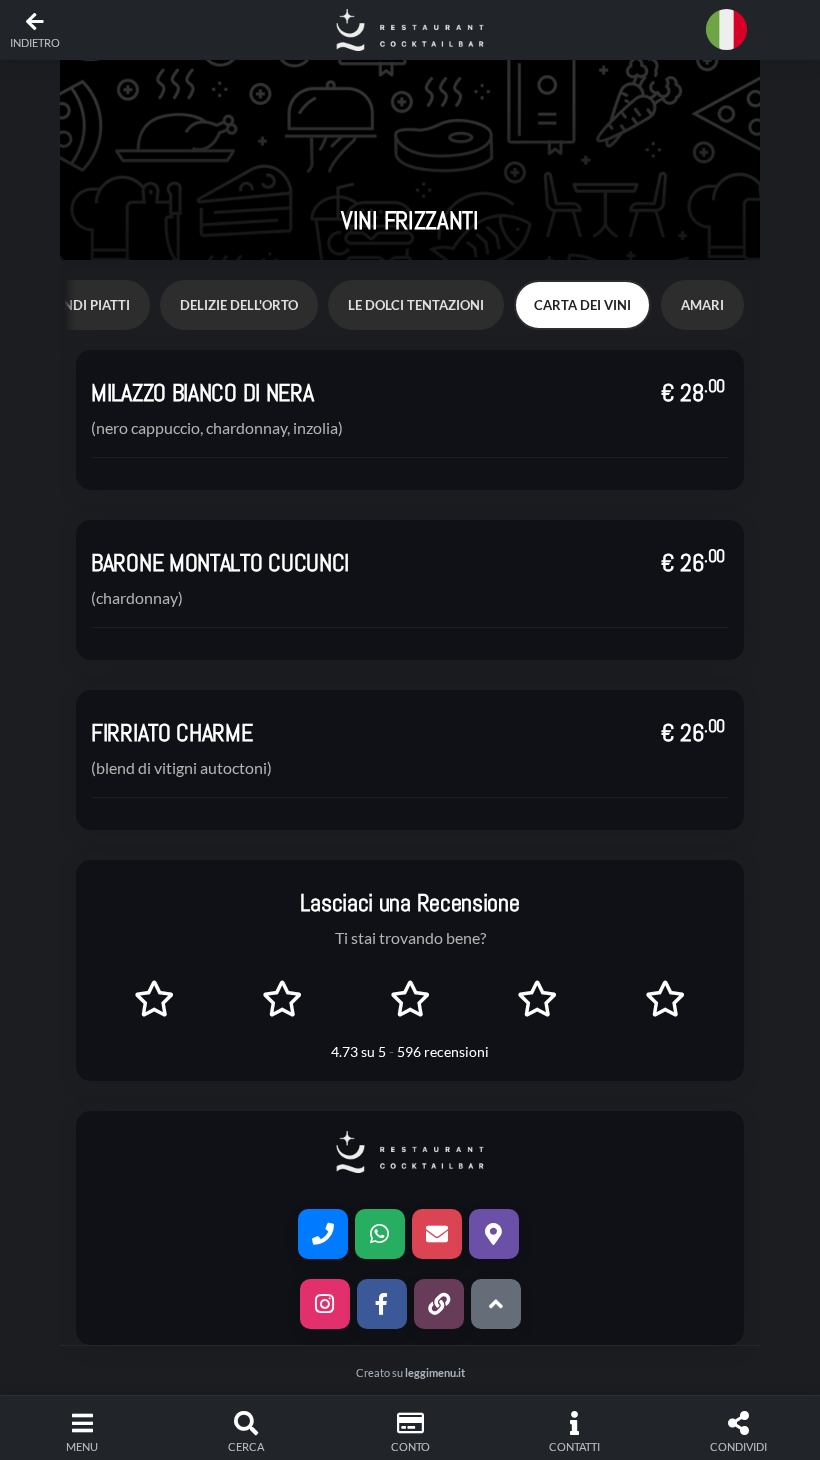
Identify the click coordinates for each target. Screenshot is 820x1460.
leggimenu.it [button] (435, 1372)
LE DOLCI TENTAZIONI (416, 305)
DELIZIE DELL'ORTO (239, 305)
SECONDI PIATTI (80, 305)
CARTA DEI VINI (582, 305)
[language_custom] (730, 30)
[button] (410, 30)
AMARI (702, 305)
